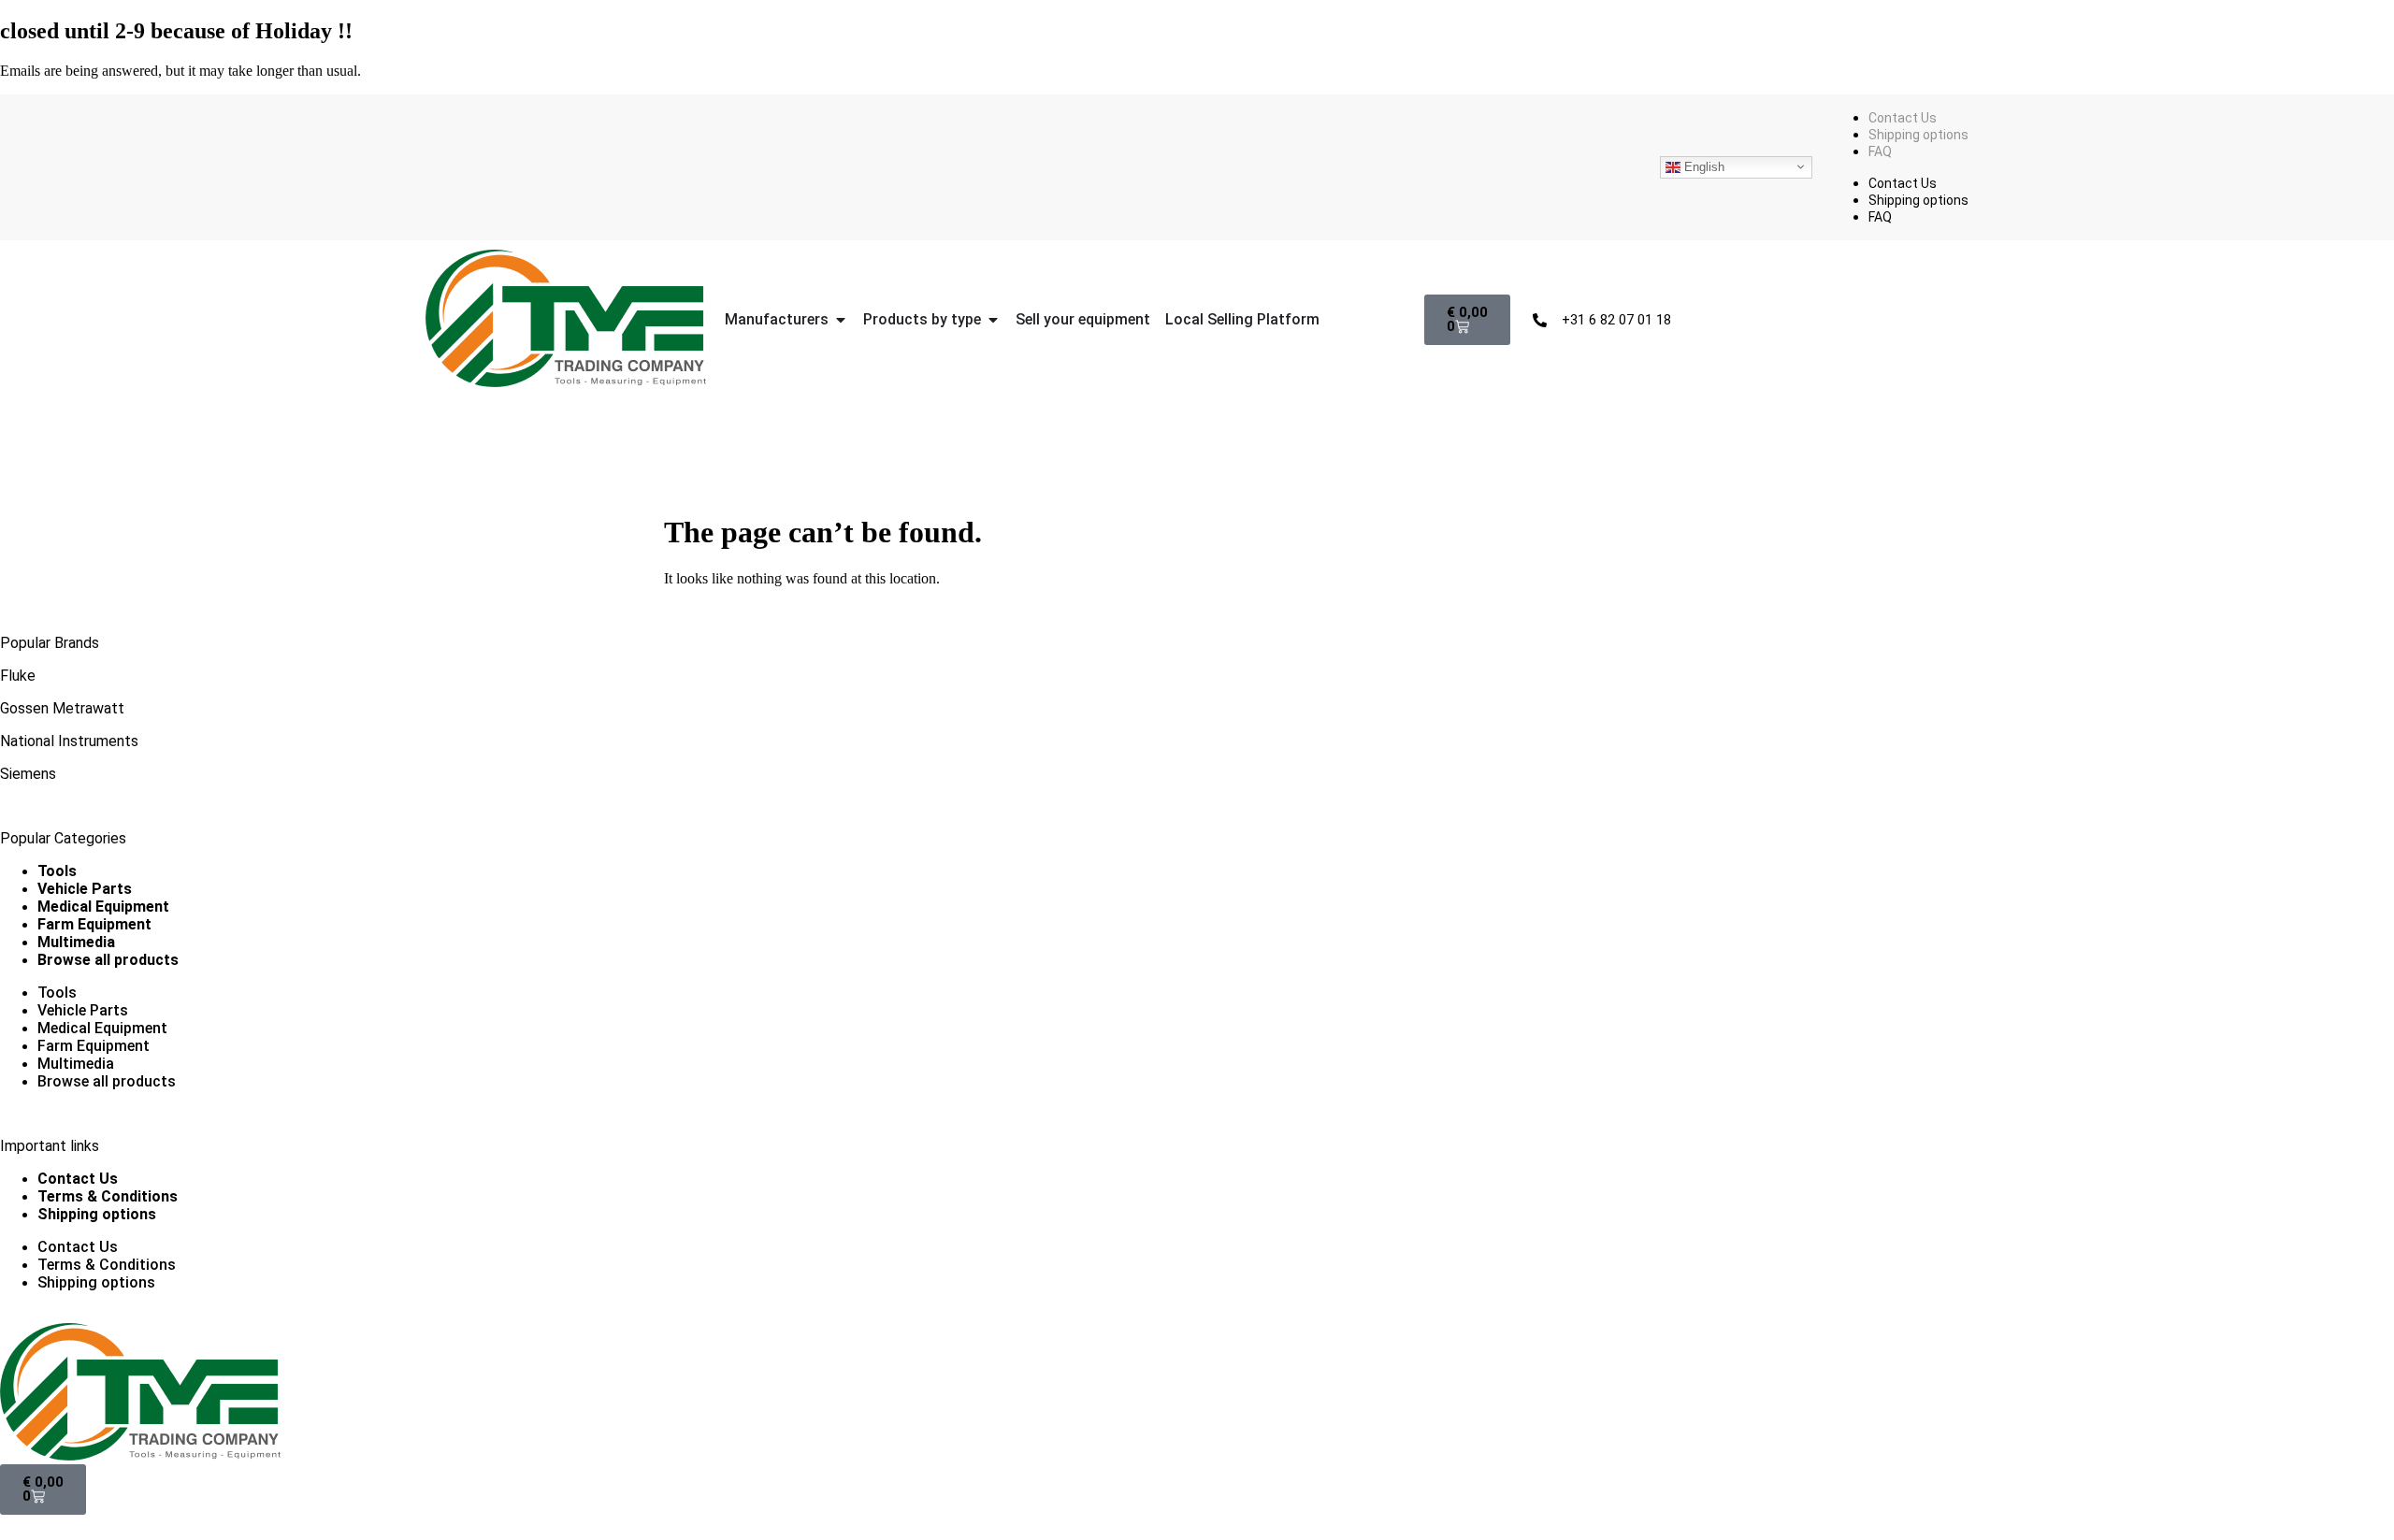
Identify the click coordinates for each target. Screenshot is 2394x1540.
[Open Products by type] (993, 320)
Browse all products (108, 960)
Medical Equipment (103, 907)
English (1702, 166)
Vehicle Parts (85, 889)
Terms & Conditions (108, 1196)
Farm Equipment (94, 924)
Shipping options (1918, 135)
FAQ (1880, 151)
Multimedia (76, 942)
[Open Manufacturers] (841, 320)
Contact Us (1903, 118)
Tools (57, 871)
